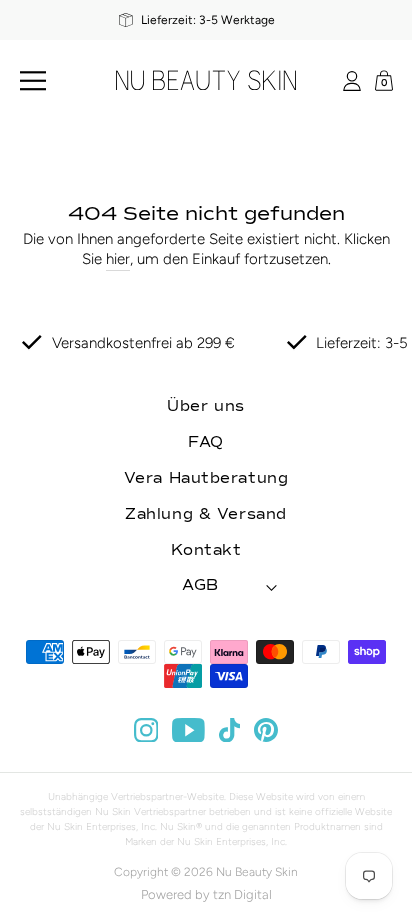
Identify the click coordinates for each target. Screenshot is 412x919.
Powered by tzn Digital (206, 894)
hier (118, 259)
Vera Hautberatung (206, 478)
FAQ (206, 442)
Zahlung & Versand (206, 514)
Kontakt (206, 550)
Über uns (205, 406)
